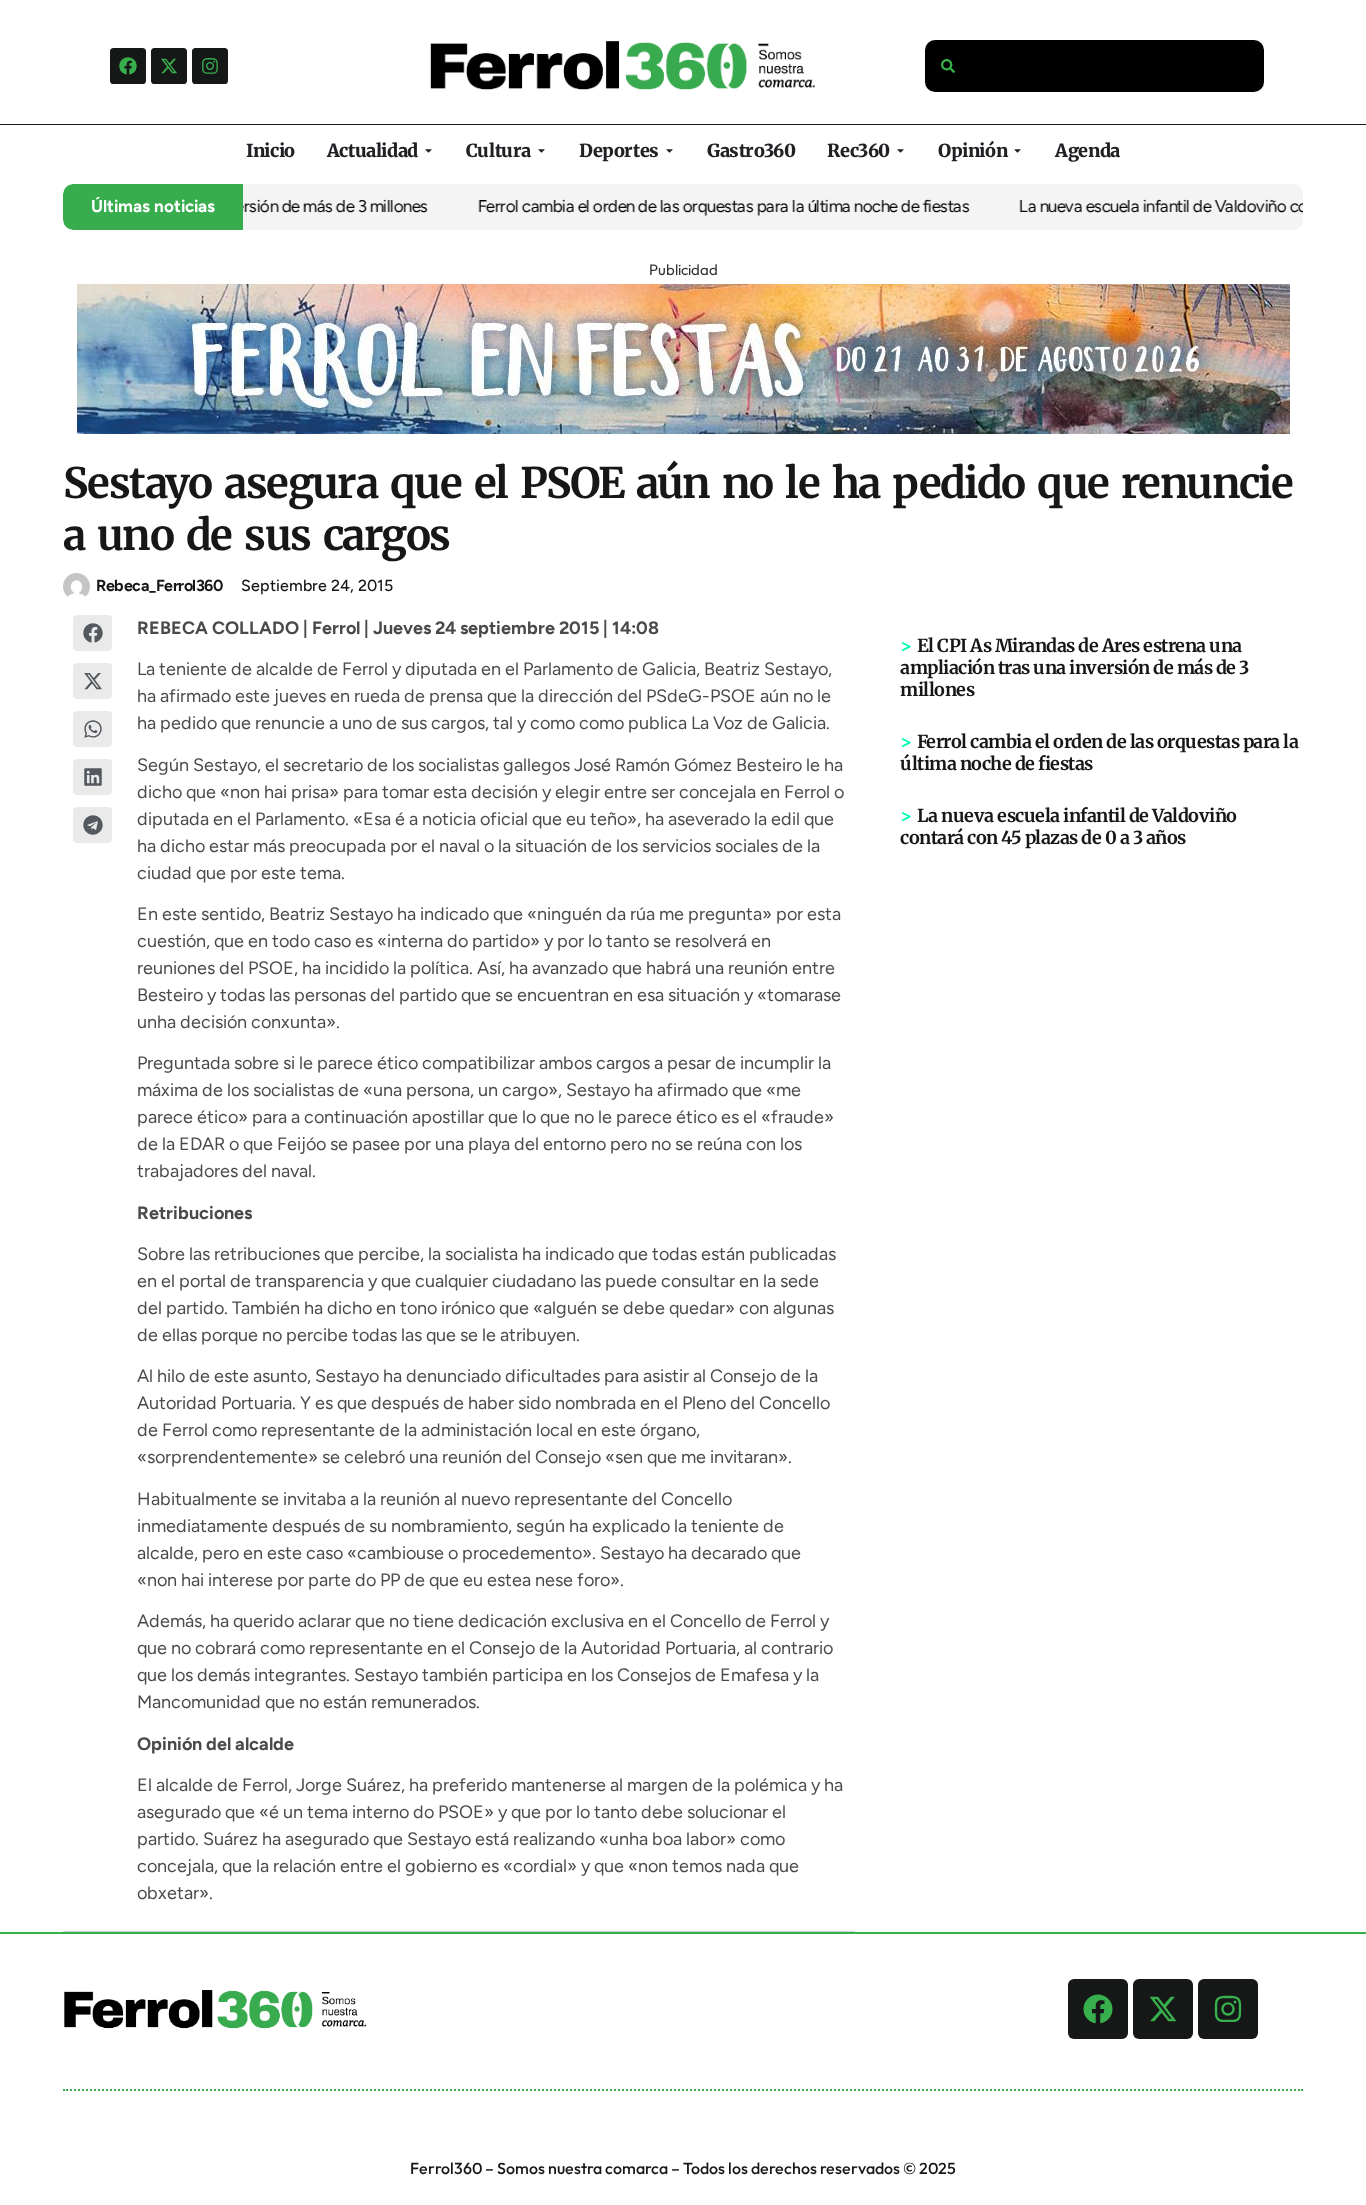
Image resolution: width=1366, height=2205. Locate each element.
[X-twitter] (169, 66)
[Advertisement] (1102, 1159)
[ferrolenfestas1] (683, 428)
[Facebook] (128, 66)
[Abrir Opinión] (1017, 150)
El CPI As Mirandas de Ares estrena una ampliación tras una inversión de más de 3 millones (1074, 667)
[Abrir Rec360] (900, 150)
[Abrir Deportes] (669, 150)
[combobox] (1095, 66)
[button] (93, 633)
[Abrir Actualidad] (428, 150)
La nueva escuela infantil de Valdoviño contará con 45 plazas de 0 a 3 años (1068, 826)
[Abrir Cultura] (541, 150)
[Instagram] (210, 66)
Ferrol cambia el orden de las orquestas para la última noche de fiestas (695, 206)
